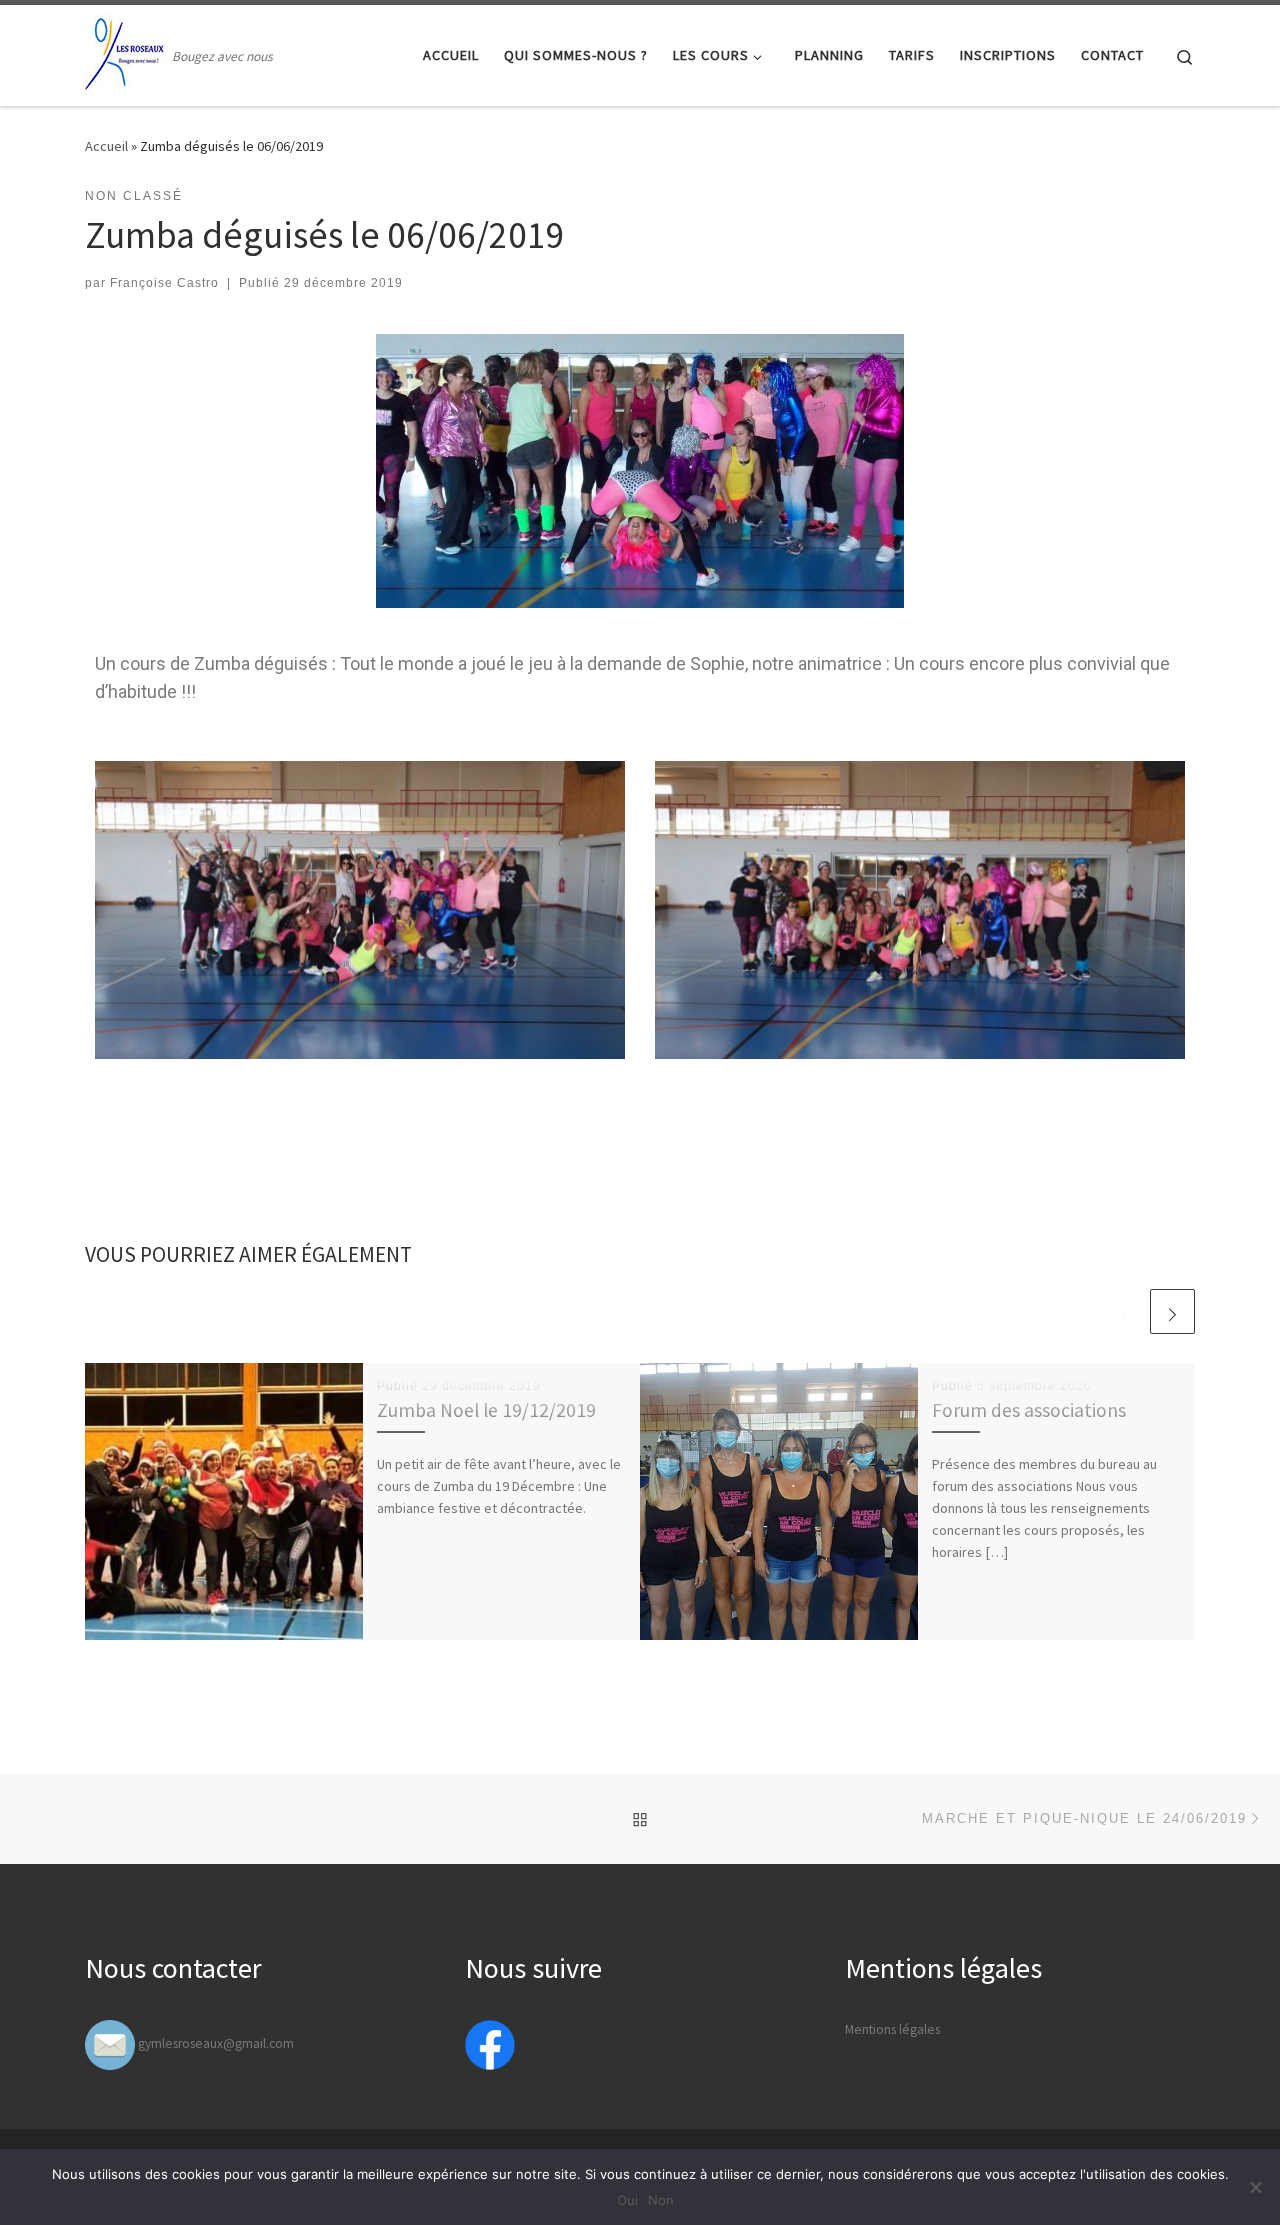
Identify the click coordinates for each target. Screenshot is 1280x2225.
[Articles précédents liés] (1124, 1311)
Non (661, 2200)
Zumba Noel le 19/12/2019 (486, 1410)
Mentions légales (892, 2029)
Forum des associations (1029, 1410)
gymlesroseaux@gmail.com (216, 2043)
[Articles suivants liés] (1172, 1311)
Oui (627, 2200)
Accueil (106, 146)
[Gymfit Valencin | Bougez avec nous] (125, 51)
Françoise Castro (164, 283)
